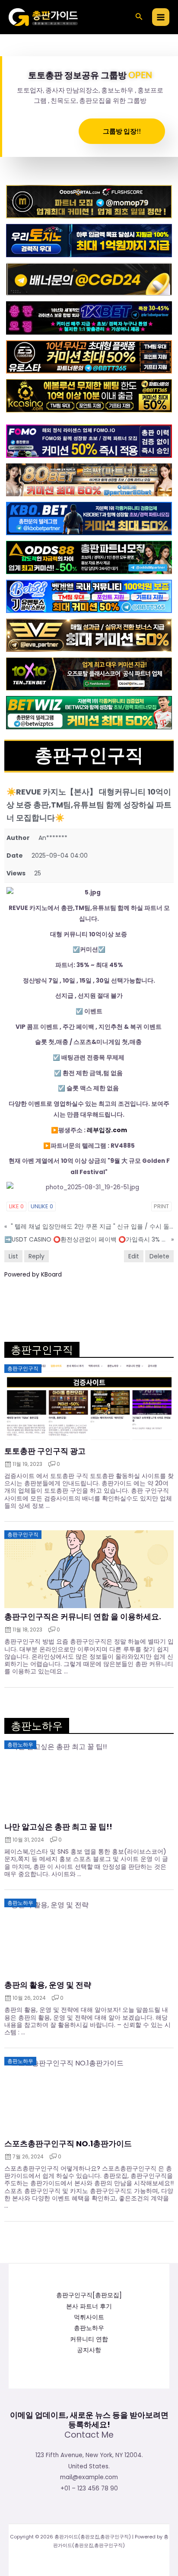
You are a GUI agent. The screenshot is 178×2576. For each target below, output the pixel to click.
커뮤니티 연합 (89, 2339)
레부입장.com (107, 1130)
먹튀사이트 (89, 2317)
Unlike (42, 1206)
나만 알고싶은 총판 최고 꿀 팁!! (58, 1827)
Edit (134, 1256)
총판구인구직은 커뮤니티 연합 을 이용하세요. (83, 1617)
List (13, 1256)
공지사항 (89, 2350)
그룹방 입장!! (122, 131)
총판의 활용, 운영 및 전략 (48, 1985)
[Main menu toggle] (161, 17)
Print (161, 1206)
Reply (37, 1256)
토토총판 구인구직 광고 (45, 1451)
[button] (139, 17)
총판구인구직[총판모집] (89, 2295)
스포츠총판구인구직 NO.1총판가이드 (68, 2144)
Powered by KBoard (33, 1274)
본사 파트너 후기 (89, 2306)
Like (16, 1206)
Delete (159, 1256)
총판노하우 (89, 2328)
